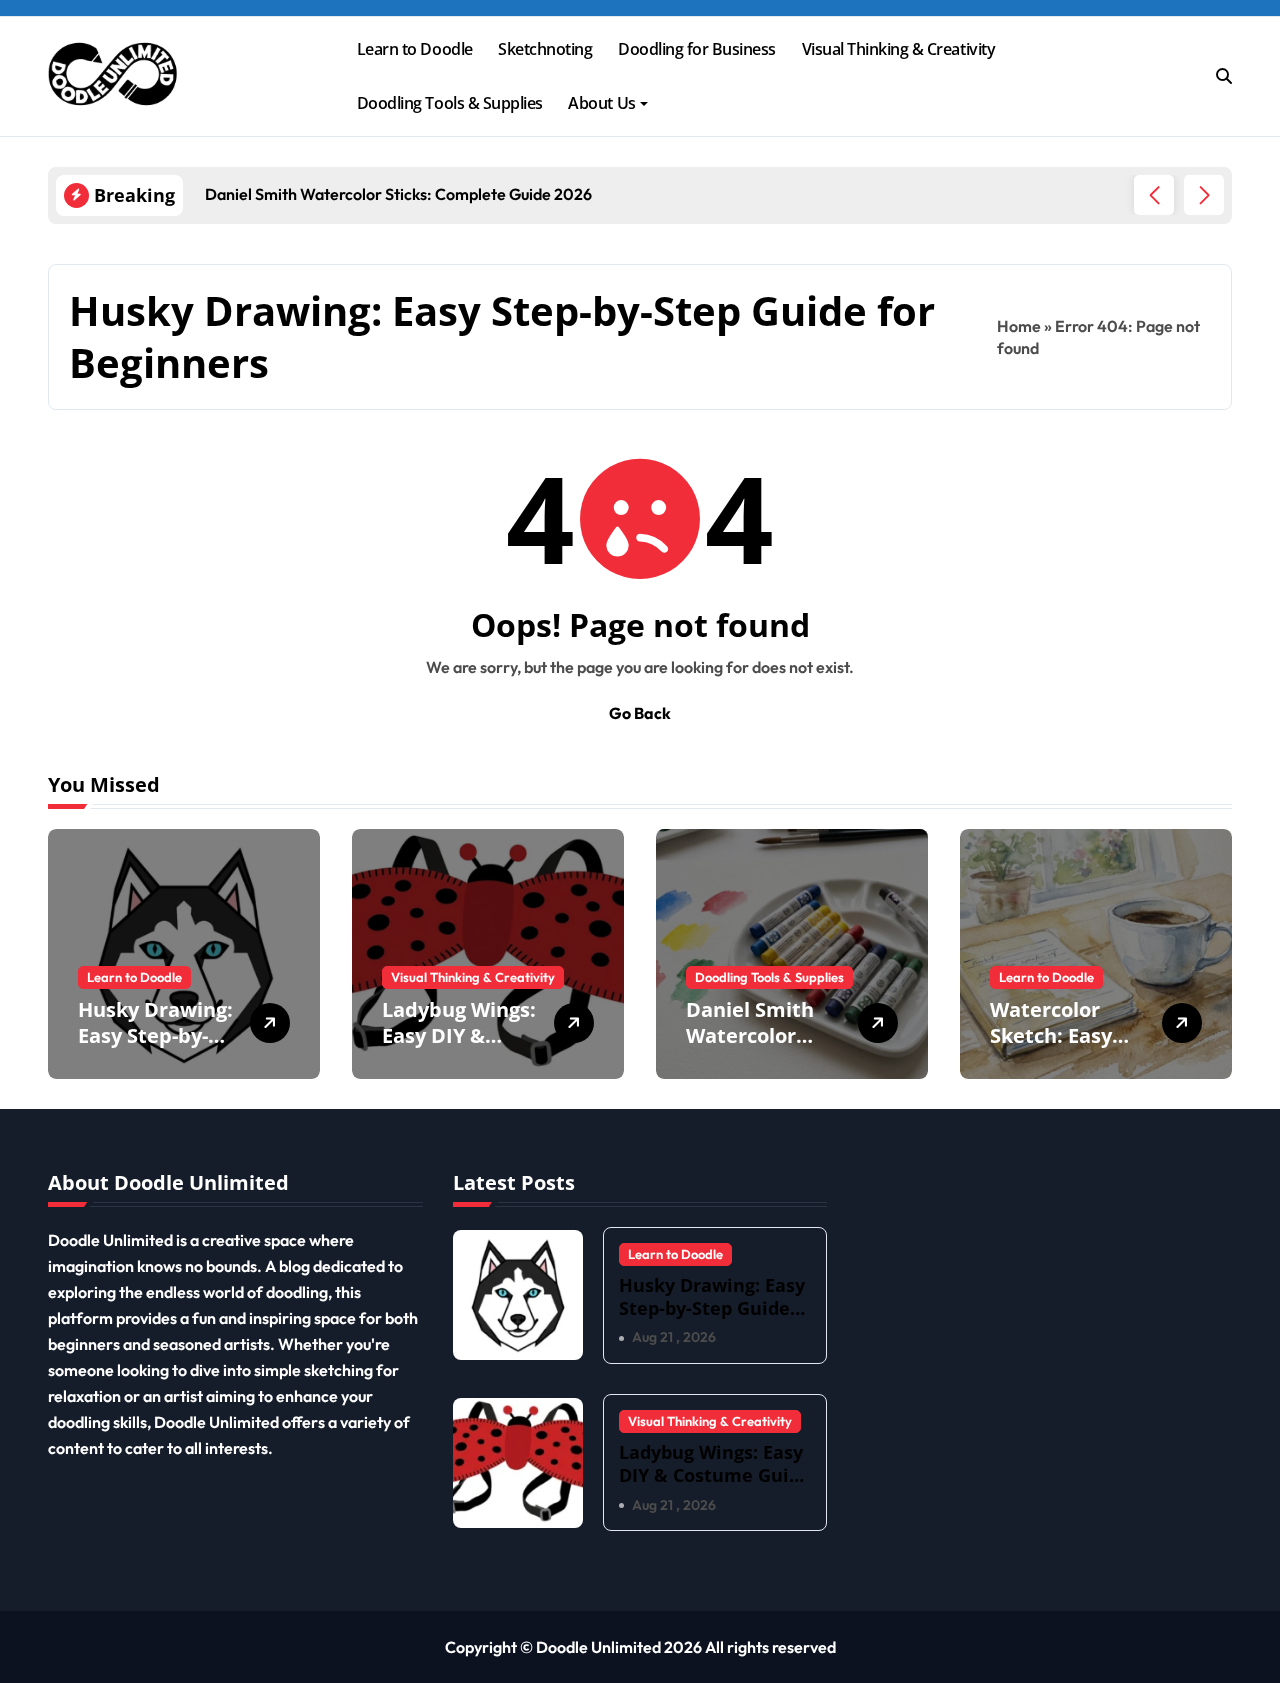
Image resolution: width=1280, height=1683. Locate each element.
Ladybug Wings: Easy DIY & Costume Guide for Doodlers (459, 1048)
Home (1019, 326)
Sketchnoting (545, 49)
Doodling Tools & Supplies (450, 103)
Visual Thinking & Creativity (899, 49)
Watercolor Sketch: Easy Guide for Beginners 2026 (1064, 1048)
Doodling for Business (697, 49)
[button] (1204, 195)
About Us (601, 103)
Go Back (640, 713)
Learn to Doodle (415, 49)
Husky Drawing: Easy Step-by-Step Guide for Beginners (155, 1048)
